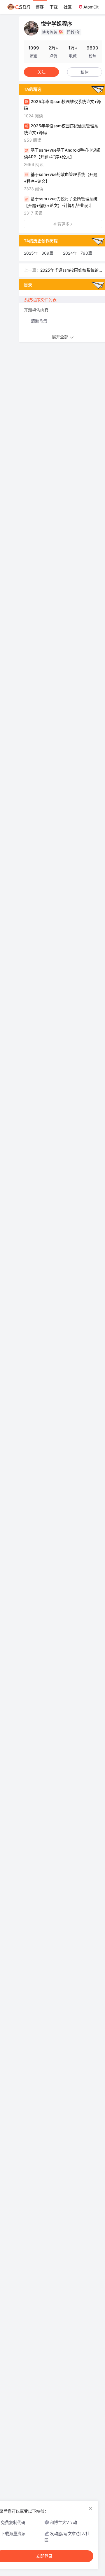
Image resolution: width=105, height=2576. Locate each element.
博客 (40, 7)
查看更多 (61, 224)
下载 (54, 7)
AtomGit (91, 7)
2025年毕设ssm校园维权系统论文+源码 (69, 270)
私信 (85, 72)
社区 (68, 7)
